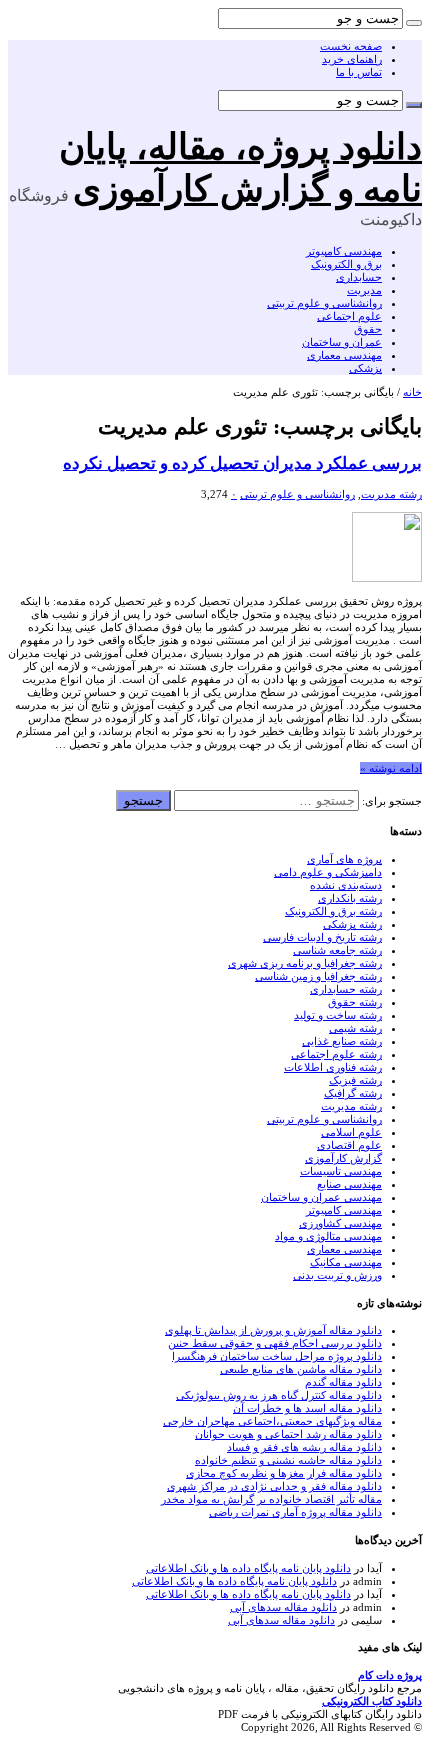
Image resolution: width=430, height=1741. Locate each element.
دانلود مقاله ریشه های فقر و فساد (304, 1447)
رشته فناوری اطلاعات (333, 1067)
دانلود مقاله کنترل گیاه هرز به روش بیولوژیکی (279, 1395)
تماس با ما (359, 72)
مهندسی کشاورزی (340, 1223)
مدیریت (364, 290)
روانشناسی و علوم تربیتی (324, 303)
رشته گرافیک (353, 1093)
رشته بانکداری (350, 898)
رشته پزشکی (352, 924)
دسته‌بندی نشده (346, 885)
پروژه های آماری (344, 859)
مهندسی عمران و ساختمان (321, 1197)
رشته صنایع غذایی (342, 1041)
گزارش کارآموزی (343, 1158)
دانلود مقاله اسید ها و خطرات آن (307, 1408)
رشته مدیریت (391, 494)
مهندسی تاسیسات (341, 1171)
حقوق (368, 329)
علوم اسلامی (351, 1132)
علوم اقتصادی (349, 1145)
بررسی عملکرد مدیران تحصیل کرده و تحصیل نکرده (242, 463)
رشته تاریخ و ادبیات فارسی (322, 937)
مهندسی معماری (344, 355)
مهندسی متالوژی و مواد (328, 1236)
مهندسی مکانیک (346, 1262)
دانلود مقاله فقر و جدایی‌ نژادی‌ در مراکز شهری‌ (274, 1486)
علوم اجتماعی (349, 316)
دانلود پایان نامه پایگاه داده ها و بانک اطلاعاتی (248, 1568)
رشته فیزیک (355, 1080)
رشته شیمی (355, 1028)
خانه (412, 392)
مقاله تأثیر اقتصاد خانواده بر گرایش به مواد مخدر (271, 1499)
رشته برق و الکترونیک (333, 911)
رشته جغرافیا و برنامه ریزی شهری (305, 963)
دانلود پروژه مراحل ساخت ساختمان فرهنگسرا (277, 1356)
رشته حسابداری (346, 989)
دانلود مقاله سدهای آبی (283, 1607)
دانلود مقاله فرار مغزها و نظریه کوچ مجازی (284, 1473)
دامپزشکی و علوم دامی (328, 872)
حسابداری (359, 277)
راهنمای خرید (352, 59)
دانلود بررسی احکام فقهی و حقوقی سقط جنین (275, 1343)
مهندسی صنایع (349, 1184)
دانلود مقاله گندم (343, 1382)
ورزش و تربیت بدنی (337, 1275)
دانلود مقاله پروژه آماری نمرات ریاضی (295, 1512)
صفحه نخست (351, 46)
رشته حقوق (355, 1002)
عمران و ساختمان (342, 342)
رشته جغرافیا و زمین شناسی (318, 976)
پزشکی (365, 368)
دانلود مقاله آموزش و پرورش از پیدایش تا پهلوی (273, 1330)
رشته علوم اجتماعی (336, 1054)
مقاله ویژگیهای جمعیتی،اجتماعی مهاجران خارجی (272, 1421)
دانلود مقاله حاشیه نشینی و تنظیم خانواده (288, 1460)
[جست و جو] (414, 23)
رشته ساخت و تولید (338, 1015)
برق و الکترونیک (346, 264)
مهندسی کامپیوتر (344, 251)
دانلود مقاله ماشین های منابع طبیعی (301, 1369)
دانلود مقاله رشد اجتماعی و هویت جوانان (288, 1434)
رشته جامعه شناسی (337, 950)
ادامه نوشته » (391, 768)
